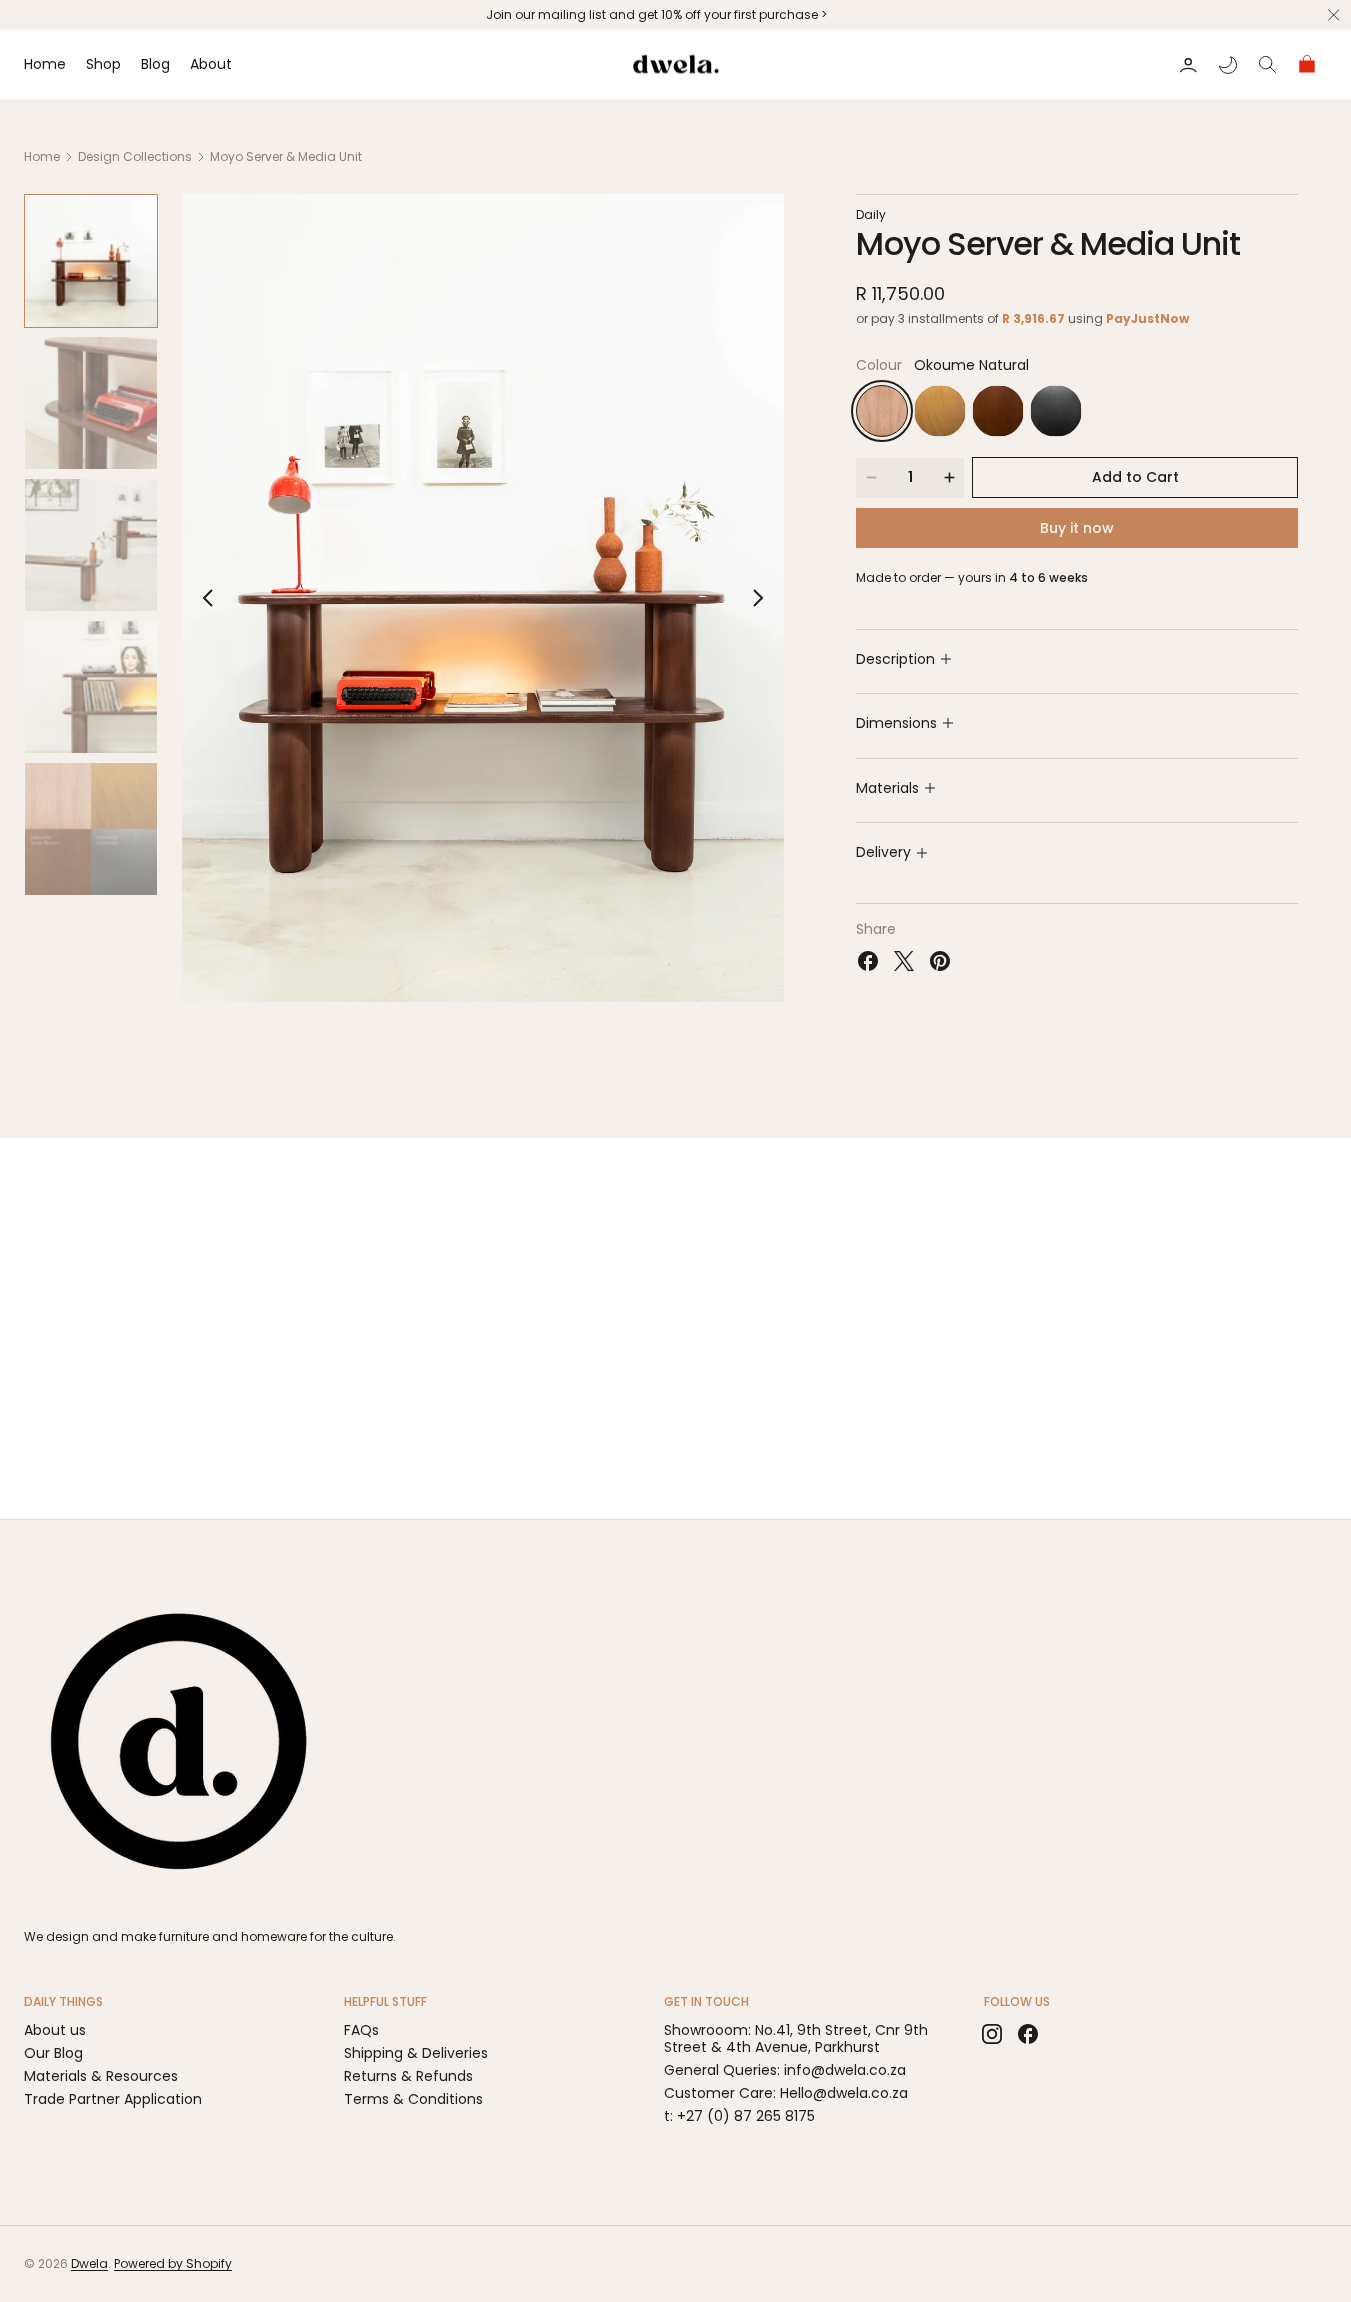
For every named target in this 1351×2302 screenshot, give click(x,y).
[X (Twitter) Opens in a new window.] (904, 961)
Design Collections (135, 156)
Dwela (89, 2263)
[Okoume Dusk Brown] (998, 411)
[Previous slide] (208, 598)
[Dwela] (179, 1741)
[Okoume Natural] (882, 411)
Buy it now (1077, 528)
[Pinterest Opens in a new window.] (940, 961)
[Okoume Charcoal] (1056, 411)
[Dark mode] (1228, 64)
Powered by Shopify (173, 2263)
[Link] (675, 15)
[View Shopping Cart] (1308, 64)
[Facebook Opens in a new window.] (868, 961)
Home (42, 156)
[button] (1188, 64)
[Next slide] (758, 598)
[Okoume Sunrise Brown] (940, 411)
